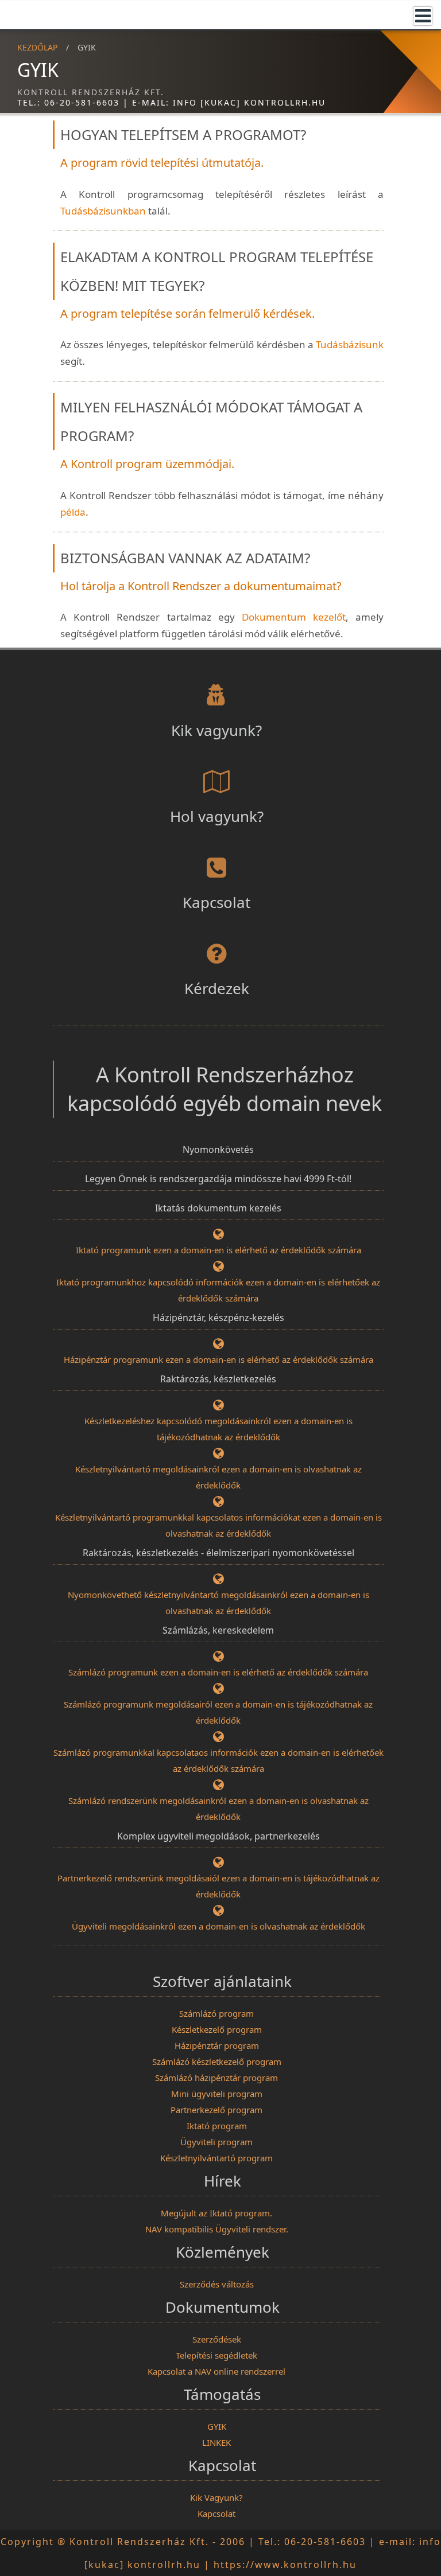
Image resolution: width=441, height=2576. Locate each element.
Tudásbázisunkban (103, 211)
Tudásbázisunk (350, 344)
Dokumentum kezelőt (294, 617)
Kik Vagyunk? (216, 2497)
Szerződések (217, 2339)
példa (73, 512)
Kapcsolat (216, 2513)
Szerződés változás (217, 2284)
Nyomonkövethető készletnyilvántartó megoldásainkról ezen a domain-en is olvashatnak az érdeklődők (218, 1603)
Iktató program (217, 2126)
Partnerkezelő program (216, 2110)
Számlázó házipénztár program (216, 2078)
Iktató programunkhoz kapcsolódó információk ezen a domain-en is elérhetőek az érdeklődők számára (218, 1290)
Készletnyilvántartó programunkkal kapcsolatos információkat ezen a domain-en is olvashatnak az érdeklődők (218, 1525)
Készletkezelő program (217, 2029)
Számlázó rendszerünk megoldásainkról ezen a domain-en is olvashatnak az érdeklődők (218, 1809)
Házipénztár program (217, 2045)
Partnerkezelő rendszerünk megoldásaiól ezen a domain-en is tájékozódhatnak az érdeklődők (218, 1886)
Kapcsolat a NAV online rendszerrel (216, 2371)
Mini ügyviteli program (217, 2094)
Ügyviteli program (216, 2142)
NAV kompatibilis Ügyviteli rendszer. (217, 2229)
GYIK (217, 2426)
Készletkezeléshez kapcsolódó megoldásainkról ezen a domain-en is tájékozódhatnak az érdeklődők (218, 1429)
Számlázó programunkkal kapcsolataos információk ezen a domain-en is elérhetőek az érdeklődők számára (218, 1760)
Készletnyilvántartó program (216, 2158)
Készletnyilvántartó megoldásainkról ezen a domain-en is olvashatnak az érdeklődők (218, 1477)
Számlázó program (216, 2013)
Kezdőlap (37, 47)
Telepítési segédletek (216, 2355)
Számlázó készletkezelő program (217, 2061)
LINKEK (216, 2442)
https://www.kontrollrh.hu (285, 2565)
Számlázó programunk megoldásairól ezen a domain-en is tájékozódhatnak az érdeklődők (218, 1712)
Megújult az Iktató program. (216, 2213)
